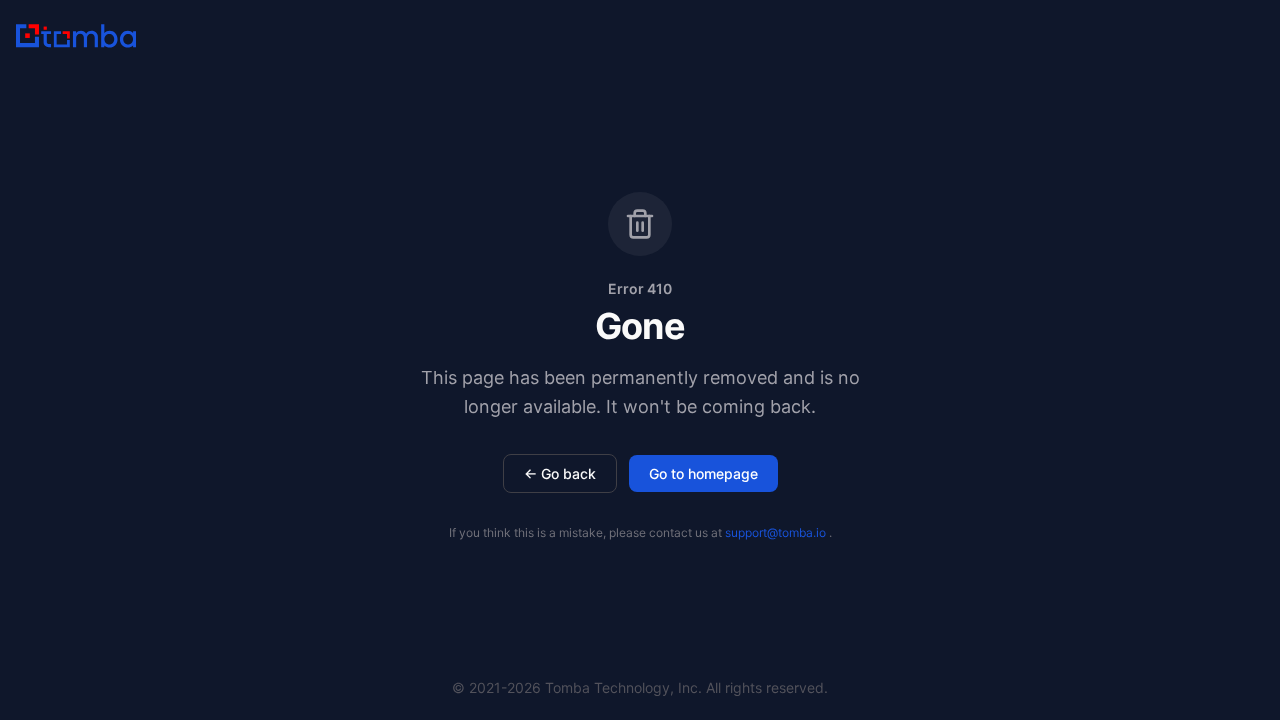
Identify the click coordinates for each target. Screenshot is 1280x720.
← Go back (560, 473)
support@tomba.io (775, 532)
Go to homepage (703, 473)
